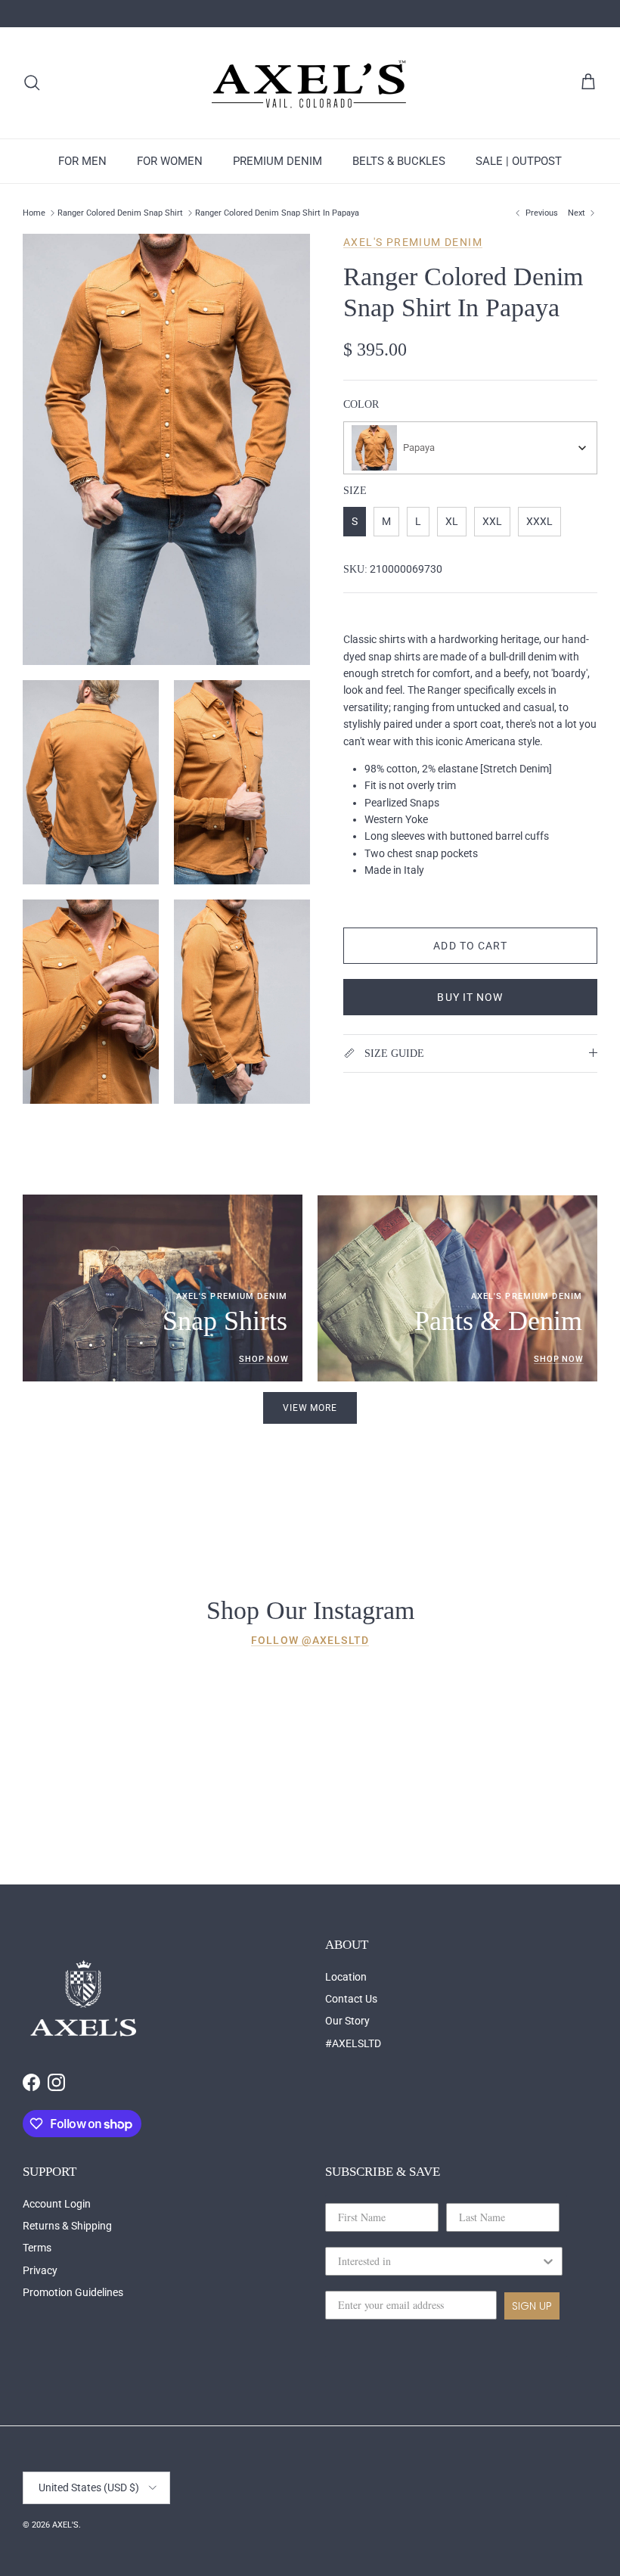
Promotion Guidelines (73, 2292)
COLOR (361, 404)
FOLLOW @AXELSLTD (310, 1640)
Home (34, 213)
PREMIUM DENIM (277, 161)
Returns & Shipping (67, 2226)
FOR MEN (82, 161)
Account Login (57, 2204)
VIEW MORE (310, 1408)
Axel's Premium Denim (413, 242)
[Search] (32, 82)
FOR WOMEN (170, 161)
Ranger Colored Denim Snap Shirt (120, 213)
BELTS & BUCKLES (399, 161)
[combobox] (470, 448)
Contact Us (351, 1999)
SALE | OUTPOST (519, 161)
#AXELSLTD (353, 2043)
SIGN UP (532, 2306)
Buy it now (470, 997)
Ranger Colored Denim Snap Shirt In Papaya (277, 213)
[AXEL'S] (310, 83)
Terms (37, 2248)
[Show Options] (548, 2261)
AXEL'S (65, 2525)
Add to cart (470, 946)
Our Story (347, 2021)
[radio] (355, 522)
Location (346, 1977)
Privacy (40, 2270)
